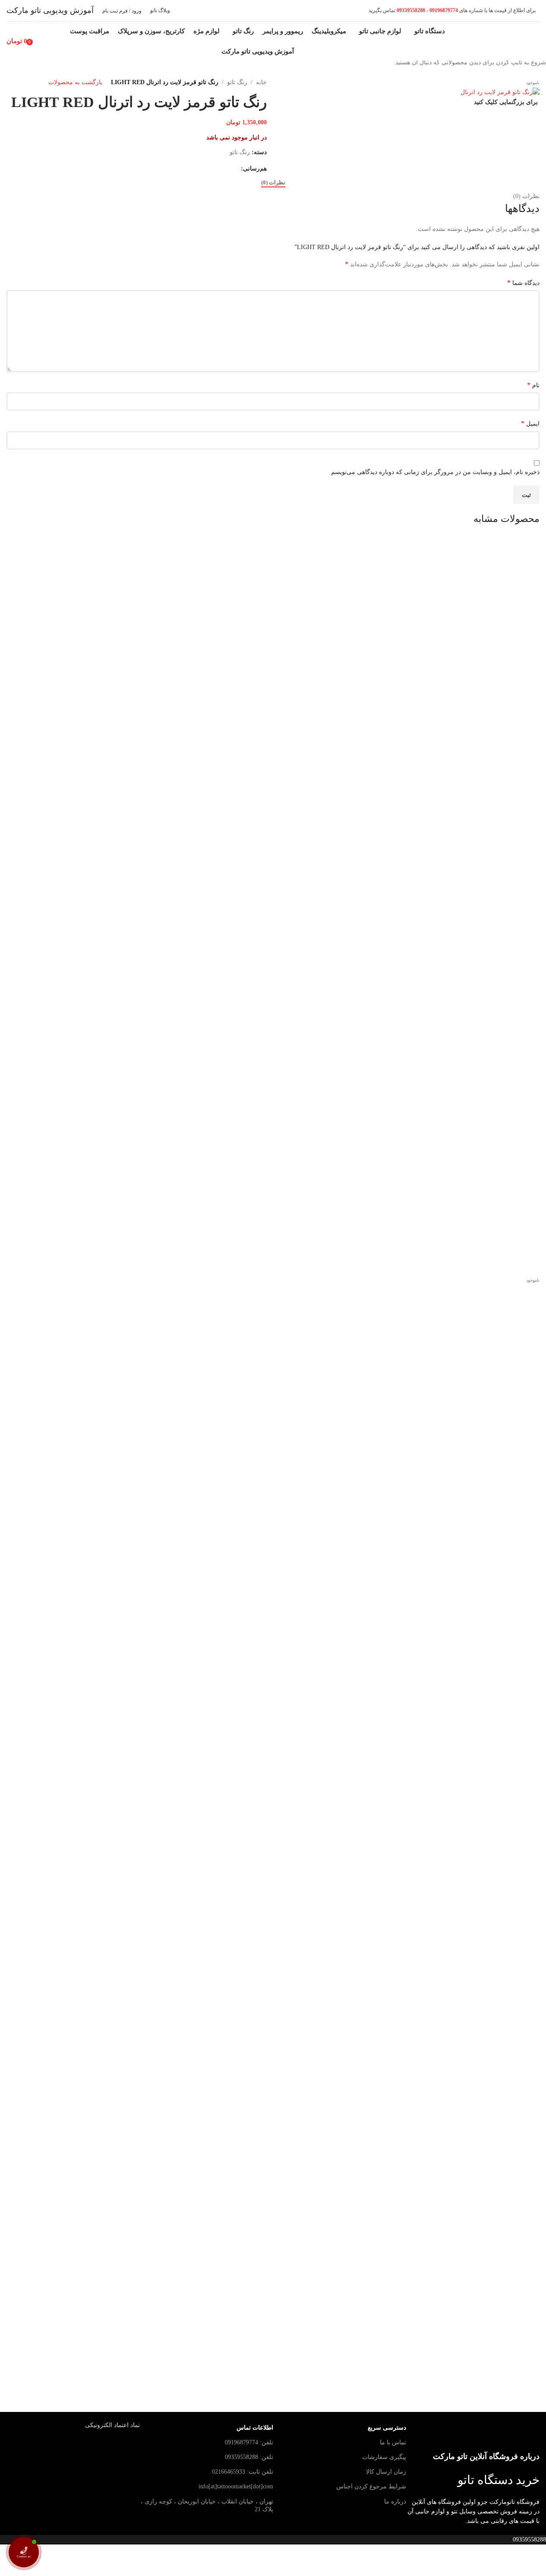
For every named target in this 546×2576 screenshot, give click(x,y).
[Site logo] (508, 40)
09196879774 (444, 10)
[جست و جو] (39, 41)
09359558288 (410, 10)
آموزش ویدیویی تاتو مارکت (50, 10)
